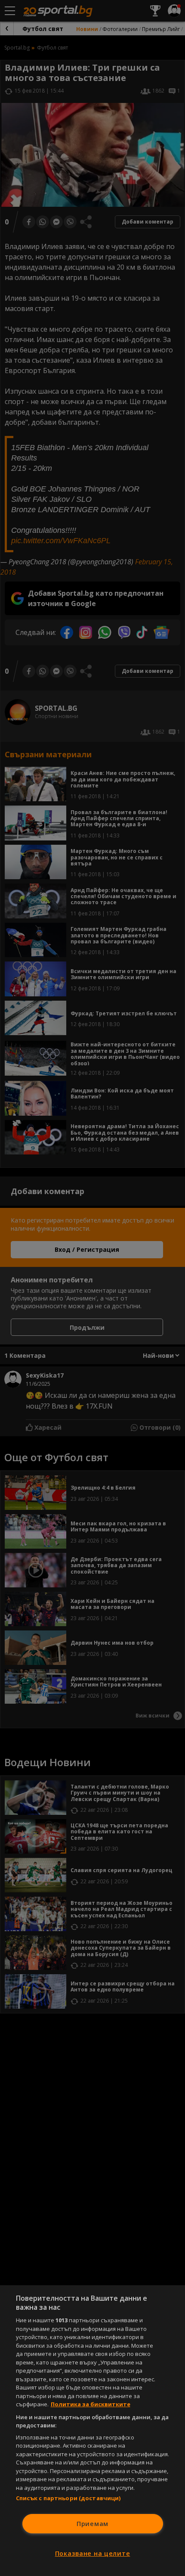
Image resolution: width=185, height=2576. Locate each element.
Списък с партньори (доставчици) (68, 2498)
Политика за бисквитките (91, 2404)
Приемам (92, 2524)
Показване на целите (93, 2553)
